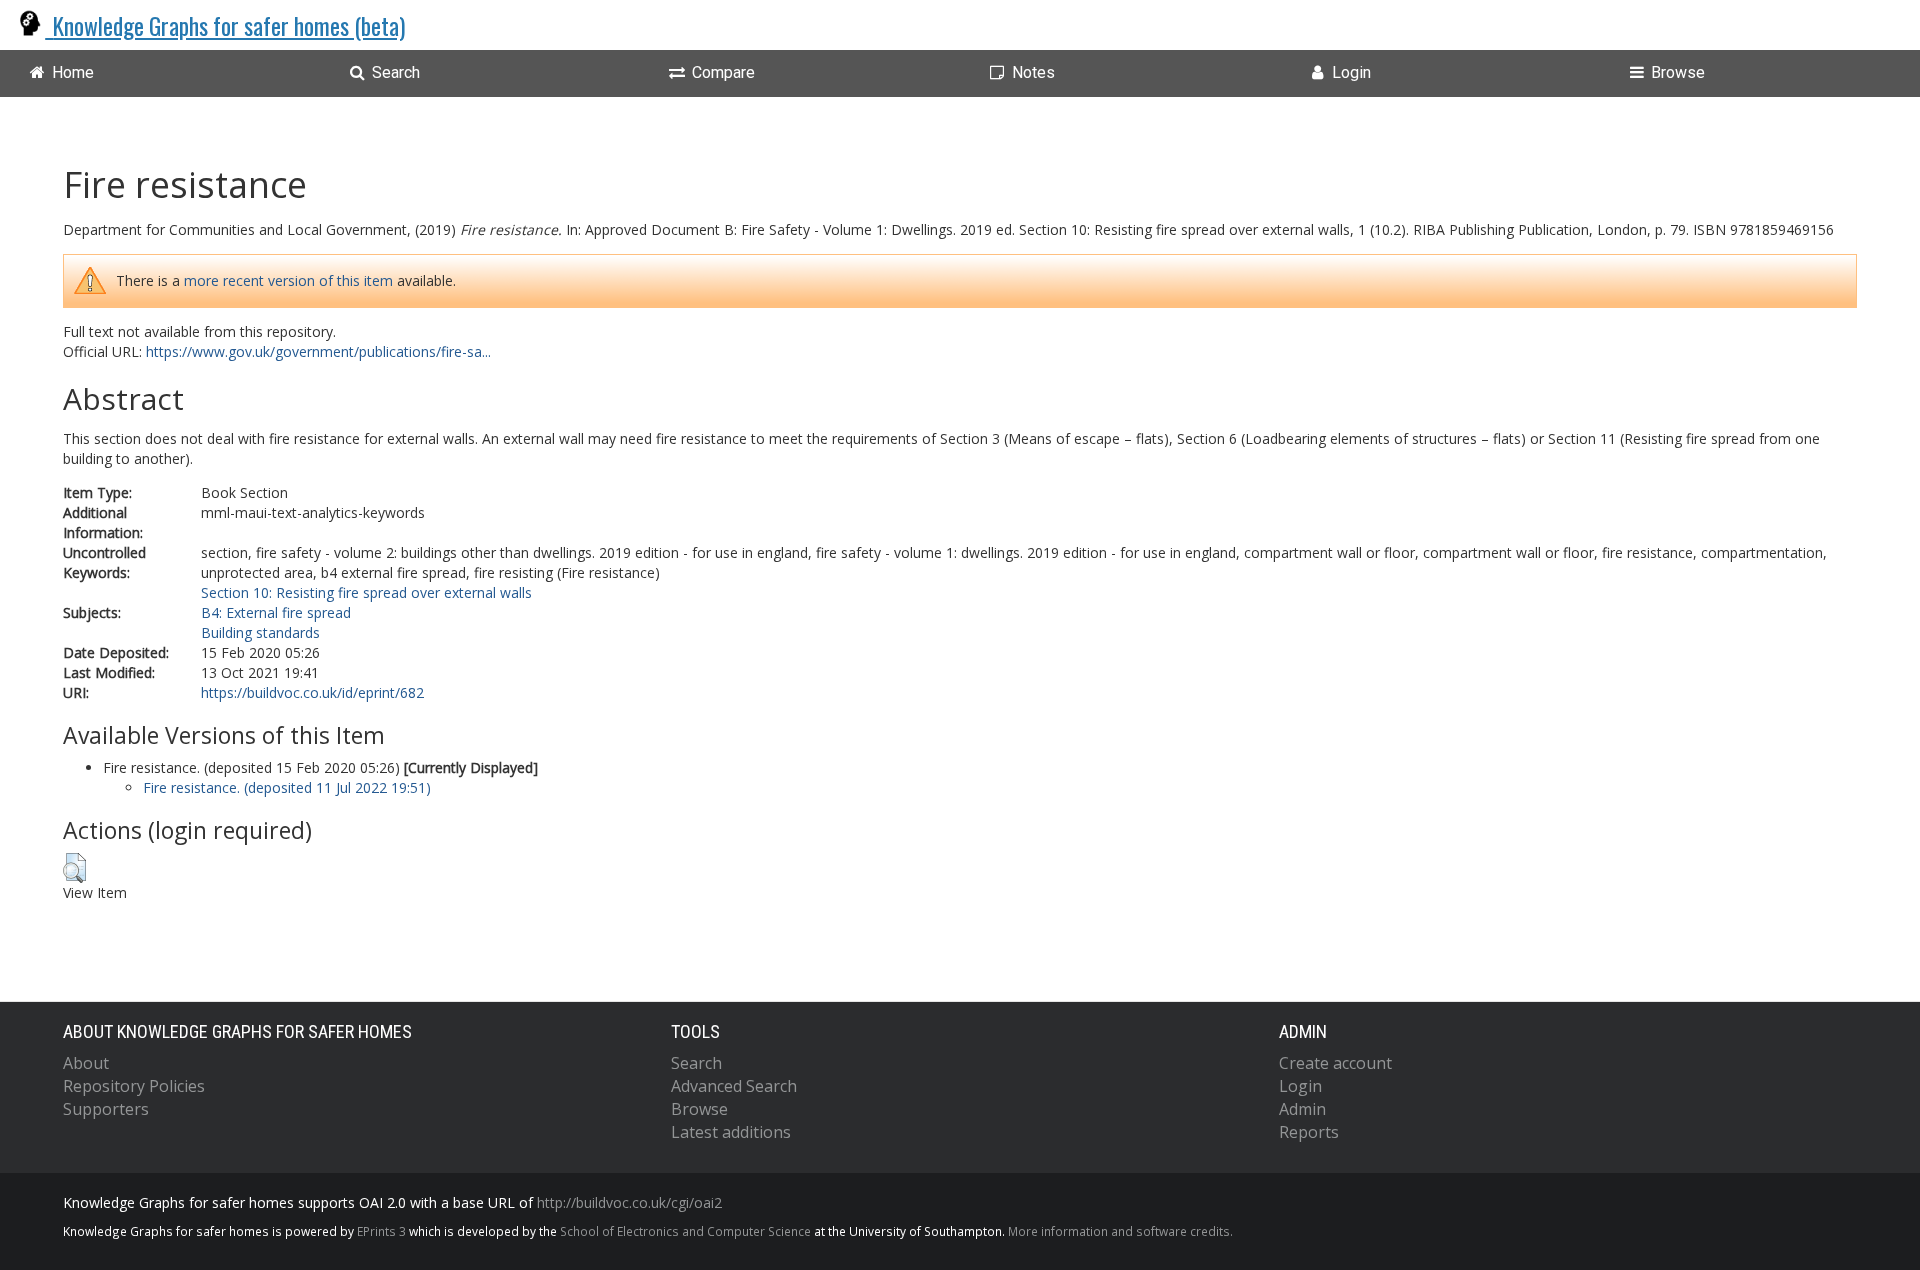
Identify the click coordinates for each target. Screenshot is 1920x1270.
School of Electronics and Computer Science (685, 1231)
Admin (1302, 1109)
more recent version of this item (288, 280)
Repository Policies (134, 1086)
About (86, 1063)
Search (696, 1063)
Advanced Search (734, 1086)
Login (1300, 1086)
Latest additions (731, 1132)
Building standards (260, 632)
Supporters (106, 1109)
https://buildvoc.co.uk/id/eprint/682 (312, 692)
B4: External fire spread (276, 612)
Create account (1335, 1063)
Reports (1309, 1132)
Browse (699, 1109)
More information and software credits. (1120, 1231)
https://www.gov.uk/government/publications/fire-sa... (318, 351)
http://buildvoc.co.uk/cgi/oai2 (629, 1202)
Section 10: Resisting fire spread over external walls (366, 592)
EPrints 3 (381, 1231)
